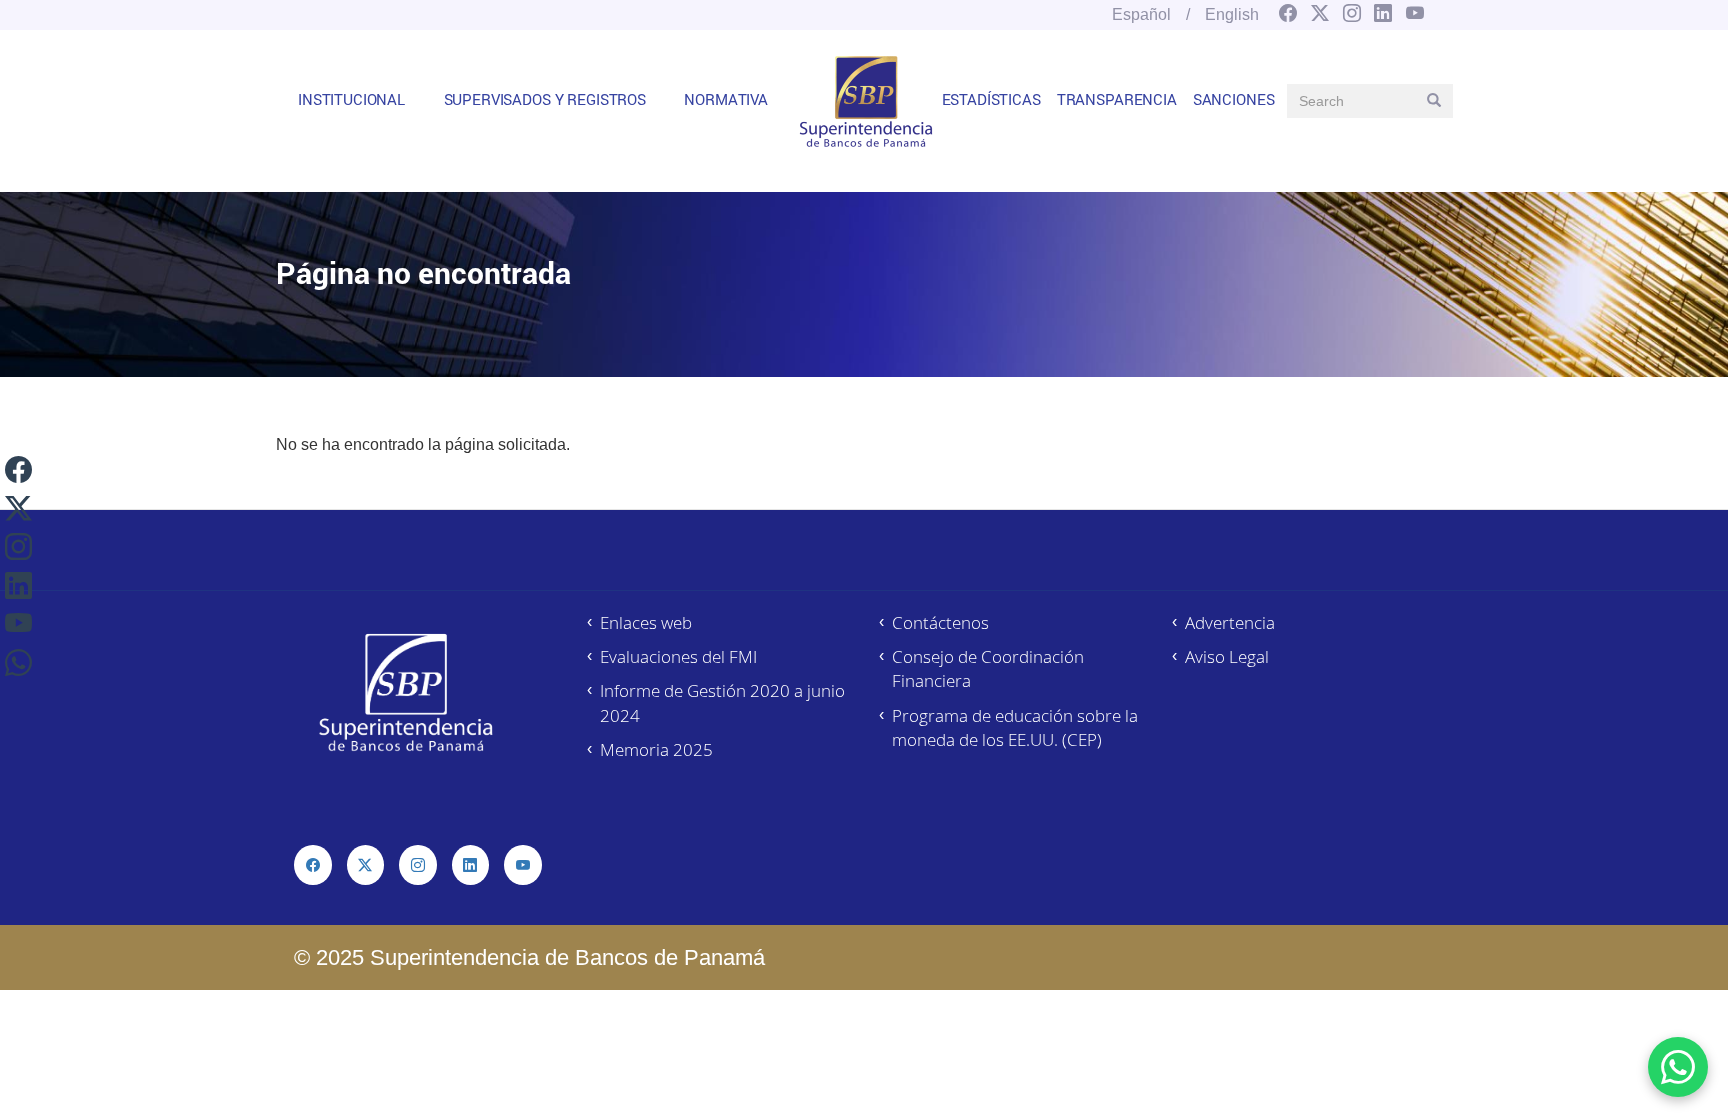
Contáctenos (940, 622)
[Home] (866, 101)
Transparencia (1117, 99)
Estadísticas (991, 99)
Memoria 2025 (656, 749)
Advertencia (1230, 622)
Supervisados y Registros (545, 99)
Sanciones (1234, 99)
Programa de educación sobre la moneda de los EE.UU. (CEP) (1015, 727)
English (1232, 14)
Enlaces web (646, 622)
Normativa (726, 99)
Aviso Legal (1227, 656)
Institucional (351, 99)
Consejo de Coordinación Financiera (988, 668)
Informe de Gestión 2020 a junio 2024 (722, 702)
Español (1141, 14)
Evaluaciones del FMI (678, 656)
